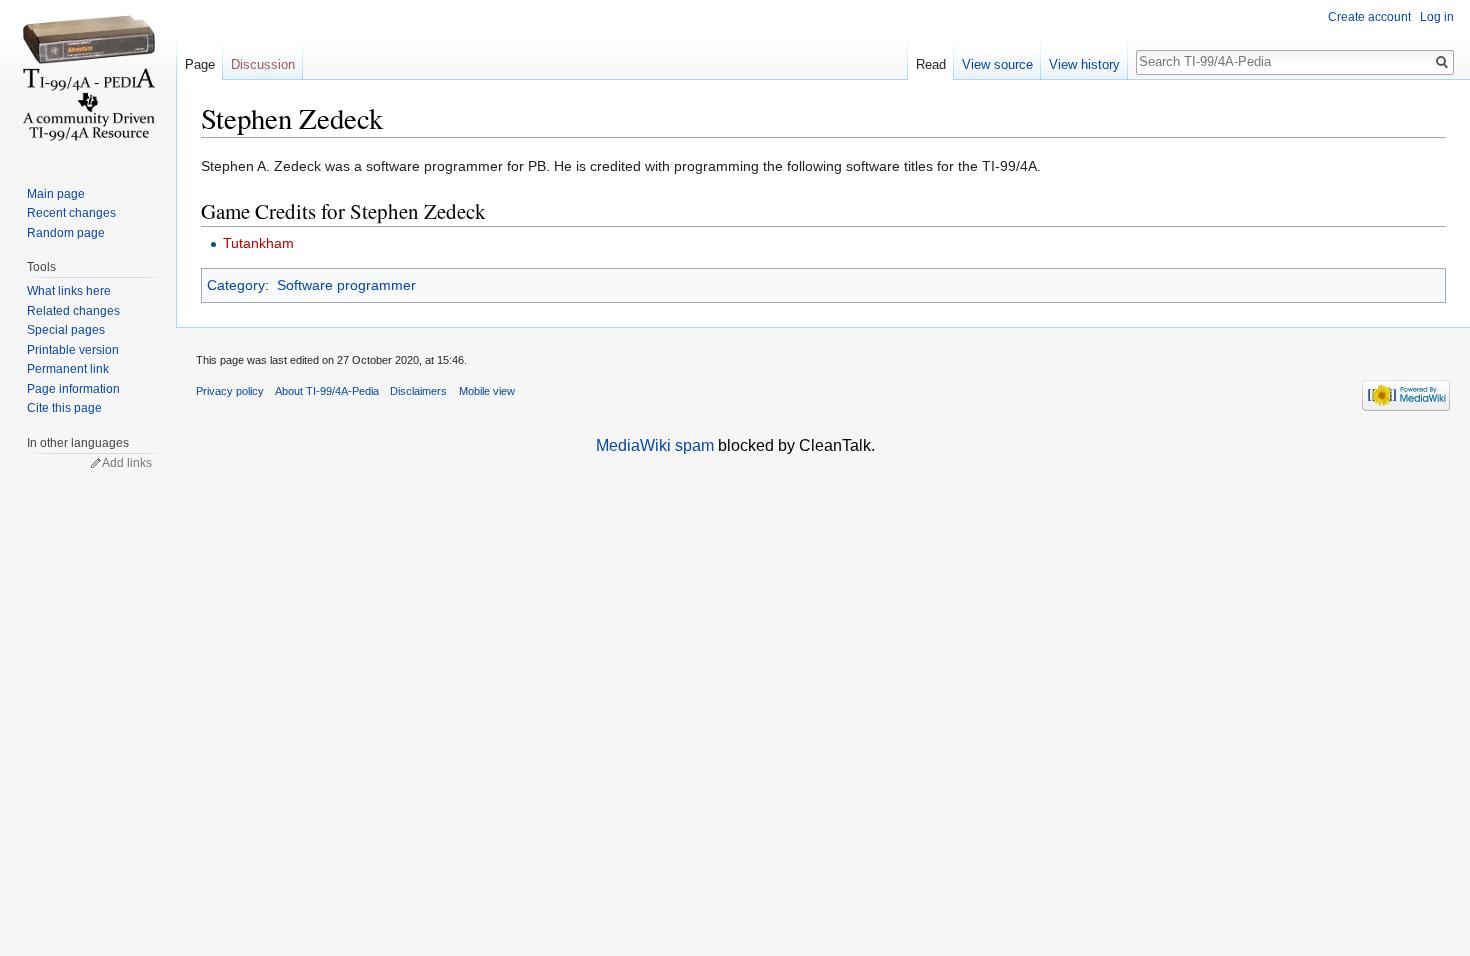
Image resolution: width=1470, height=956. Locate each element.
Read (931, 64)
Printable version (73, 350)
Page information (73, 389)
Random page (66, 233)
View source (997, 64)
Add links (127, 463)
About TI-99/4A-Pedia (327, 391)
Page (200, 64)
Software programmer (346, 285)
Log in (1437, 17)
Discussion (263, 64)
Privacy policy (230, 391)
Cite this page (64, 408)
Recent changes (71, 213)
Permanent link (68, 369)
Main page (56, 194)
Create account (1369, 17)
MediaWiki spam (655, 445)
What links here (69, 291)
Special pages (66, 330)
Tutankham (258, 243)
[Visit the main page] (88, 80)
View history (1084, 64)
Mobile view (487, 391)
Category (236, 285)
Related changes (73, 311)
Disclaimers (418, 391)
